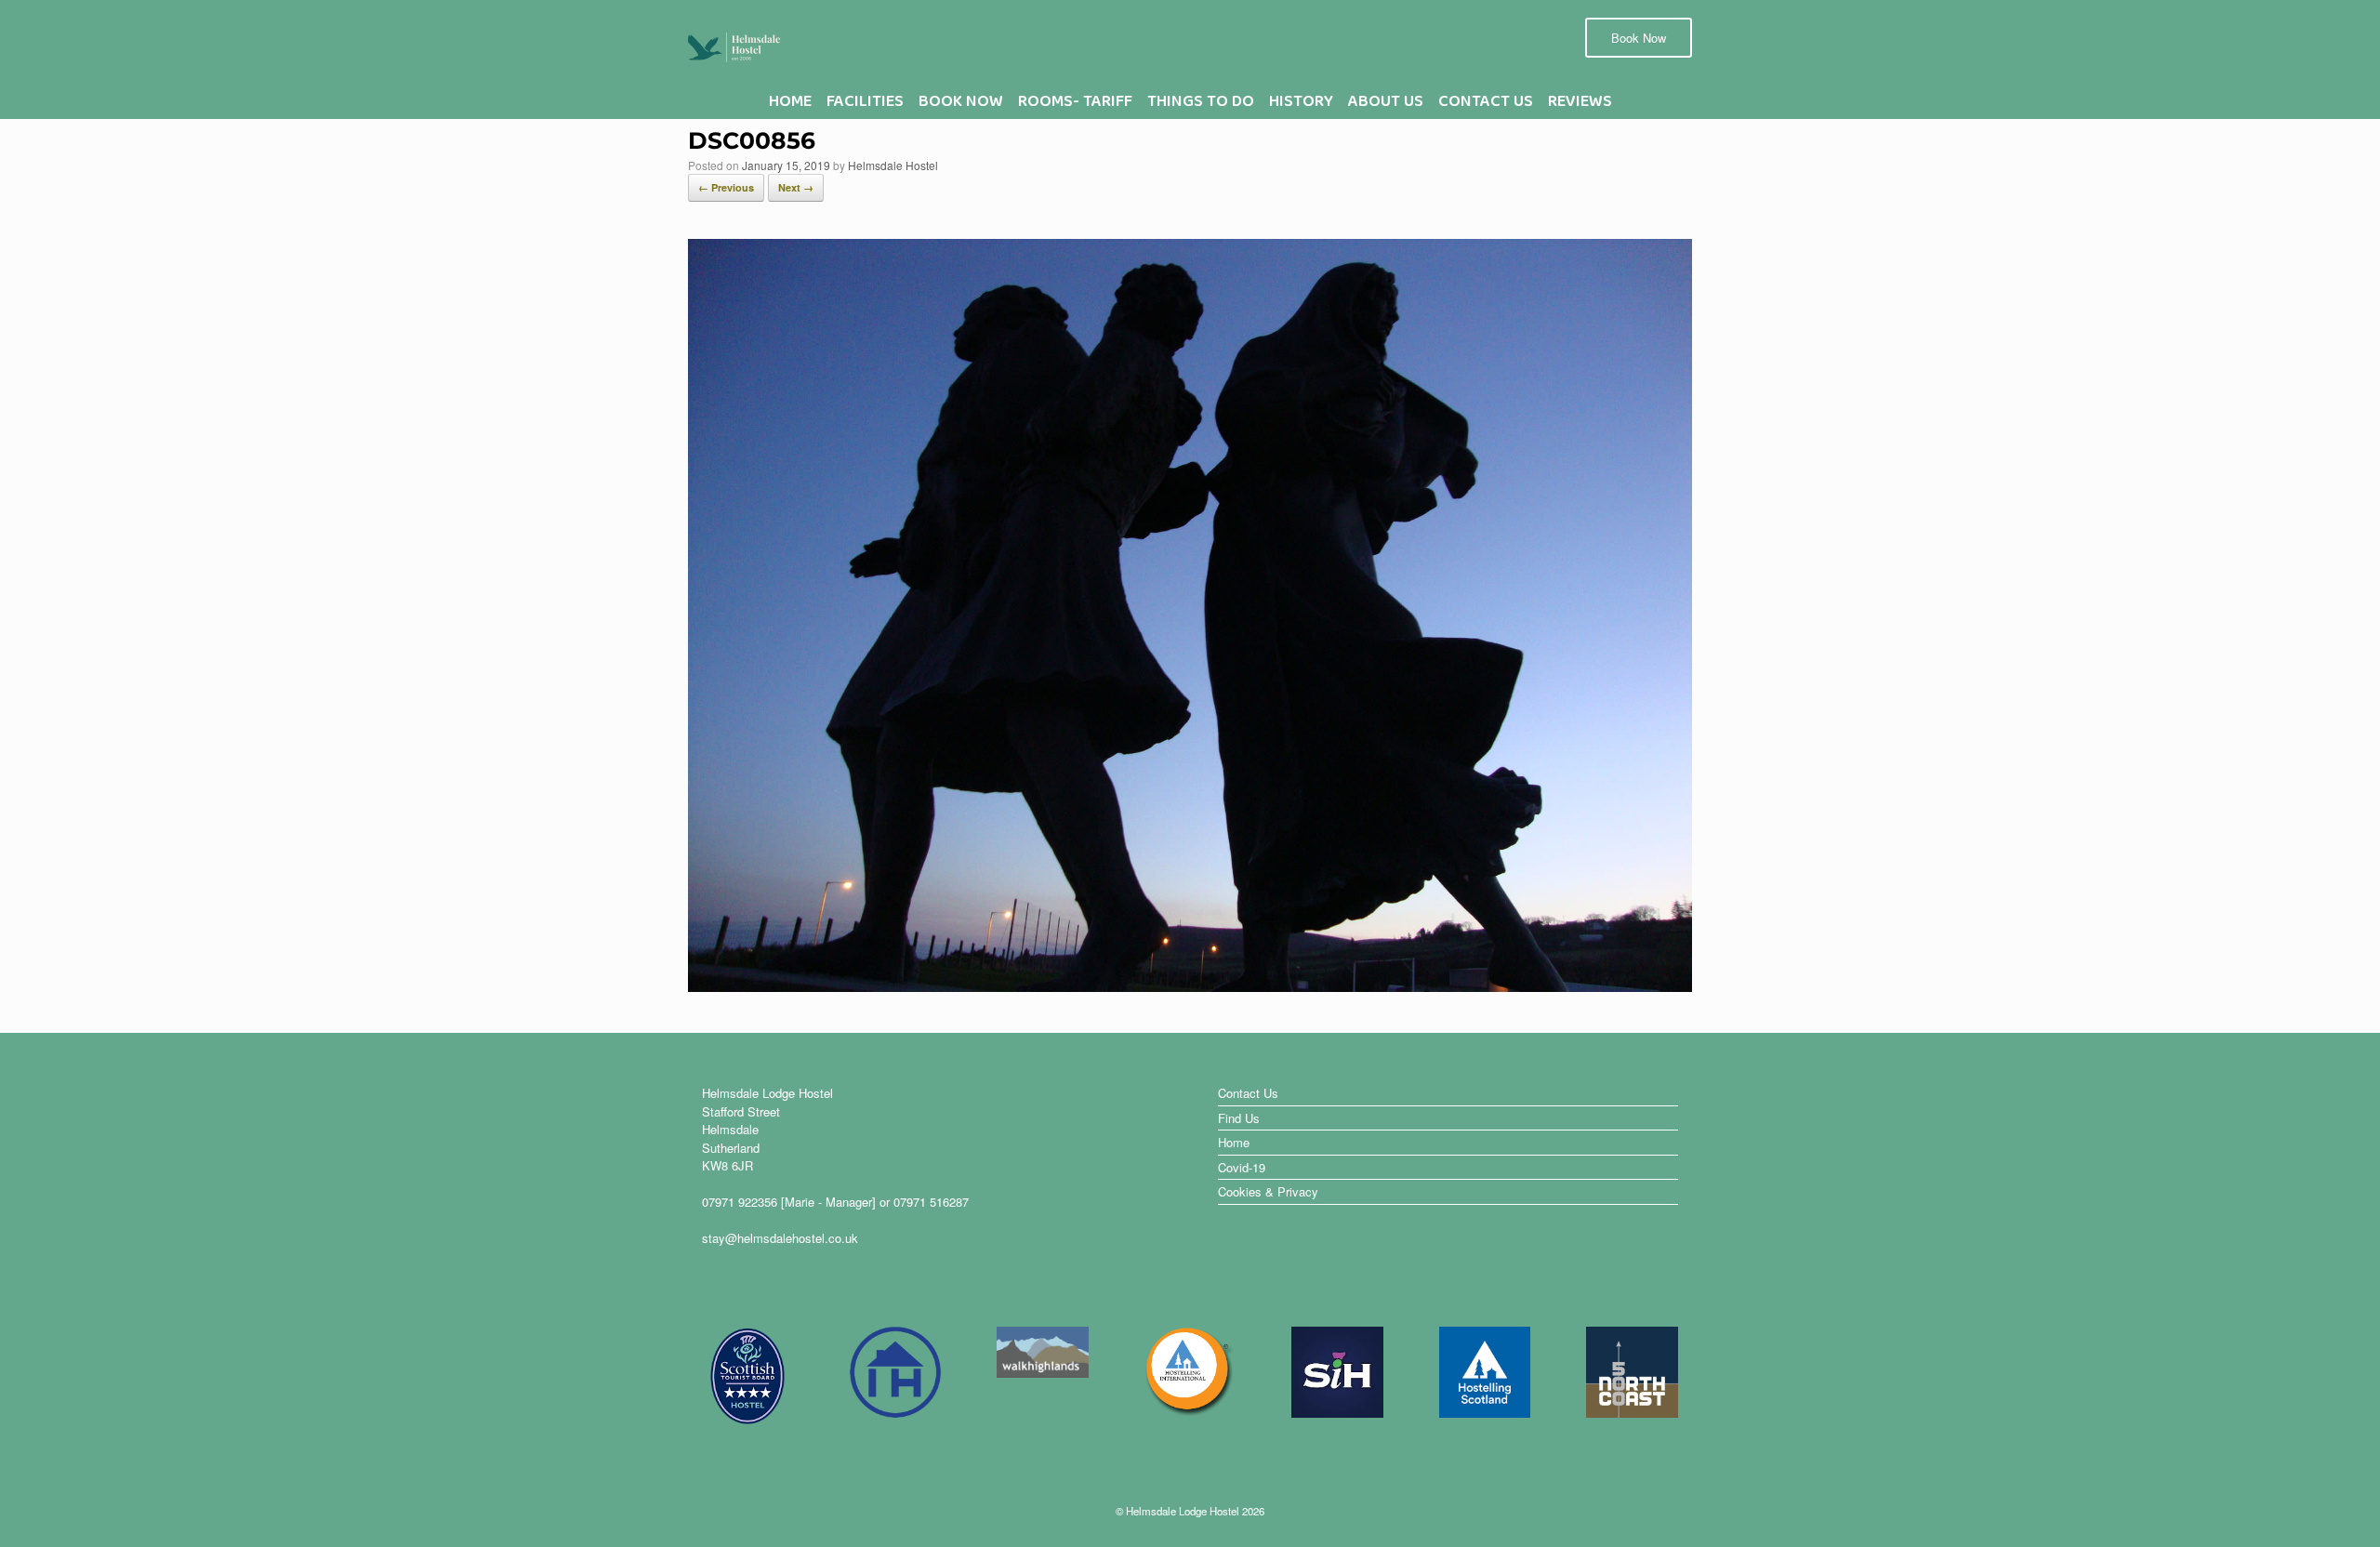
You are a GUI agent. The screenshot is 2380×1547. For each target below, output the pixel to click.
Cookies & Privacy (1268, 1191)
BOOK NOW (961, 106)
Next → (796, 187)
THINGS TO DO (1201, 106)
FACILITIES (865, 106)
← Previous (726, 187)
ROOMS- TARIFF (1075, 106)
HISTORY (1301, 106)
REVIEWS (1580, 106)
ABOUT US (1386, 106)
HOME (790, 106)
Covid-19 (1242, 1167)
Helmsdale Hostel (893, 165)
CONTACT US (1486, 106)
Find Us (1239, 1118)
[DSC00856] (1190, 985)
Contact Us (1248, 1093)
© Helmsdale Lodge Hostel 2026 (1190, 1511)
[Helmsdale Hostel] (734, 46)
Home (1234, 1142)
